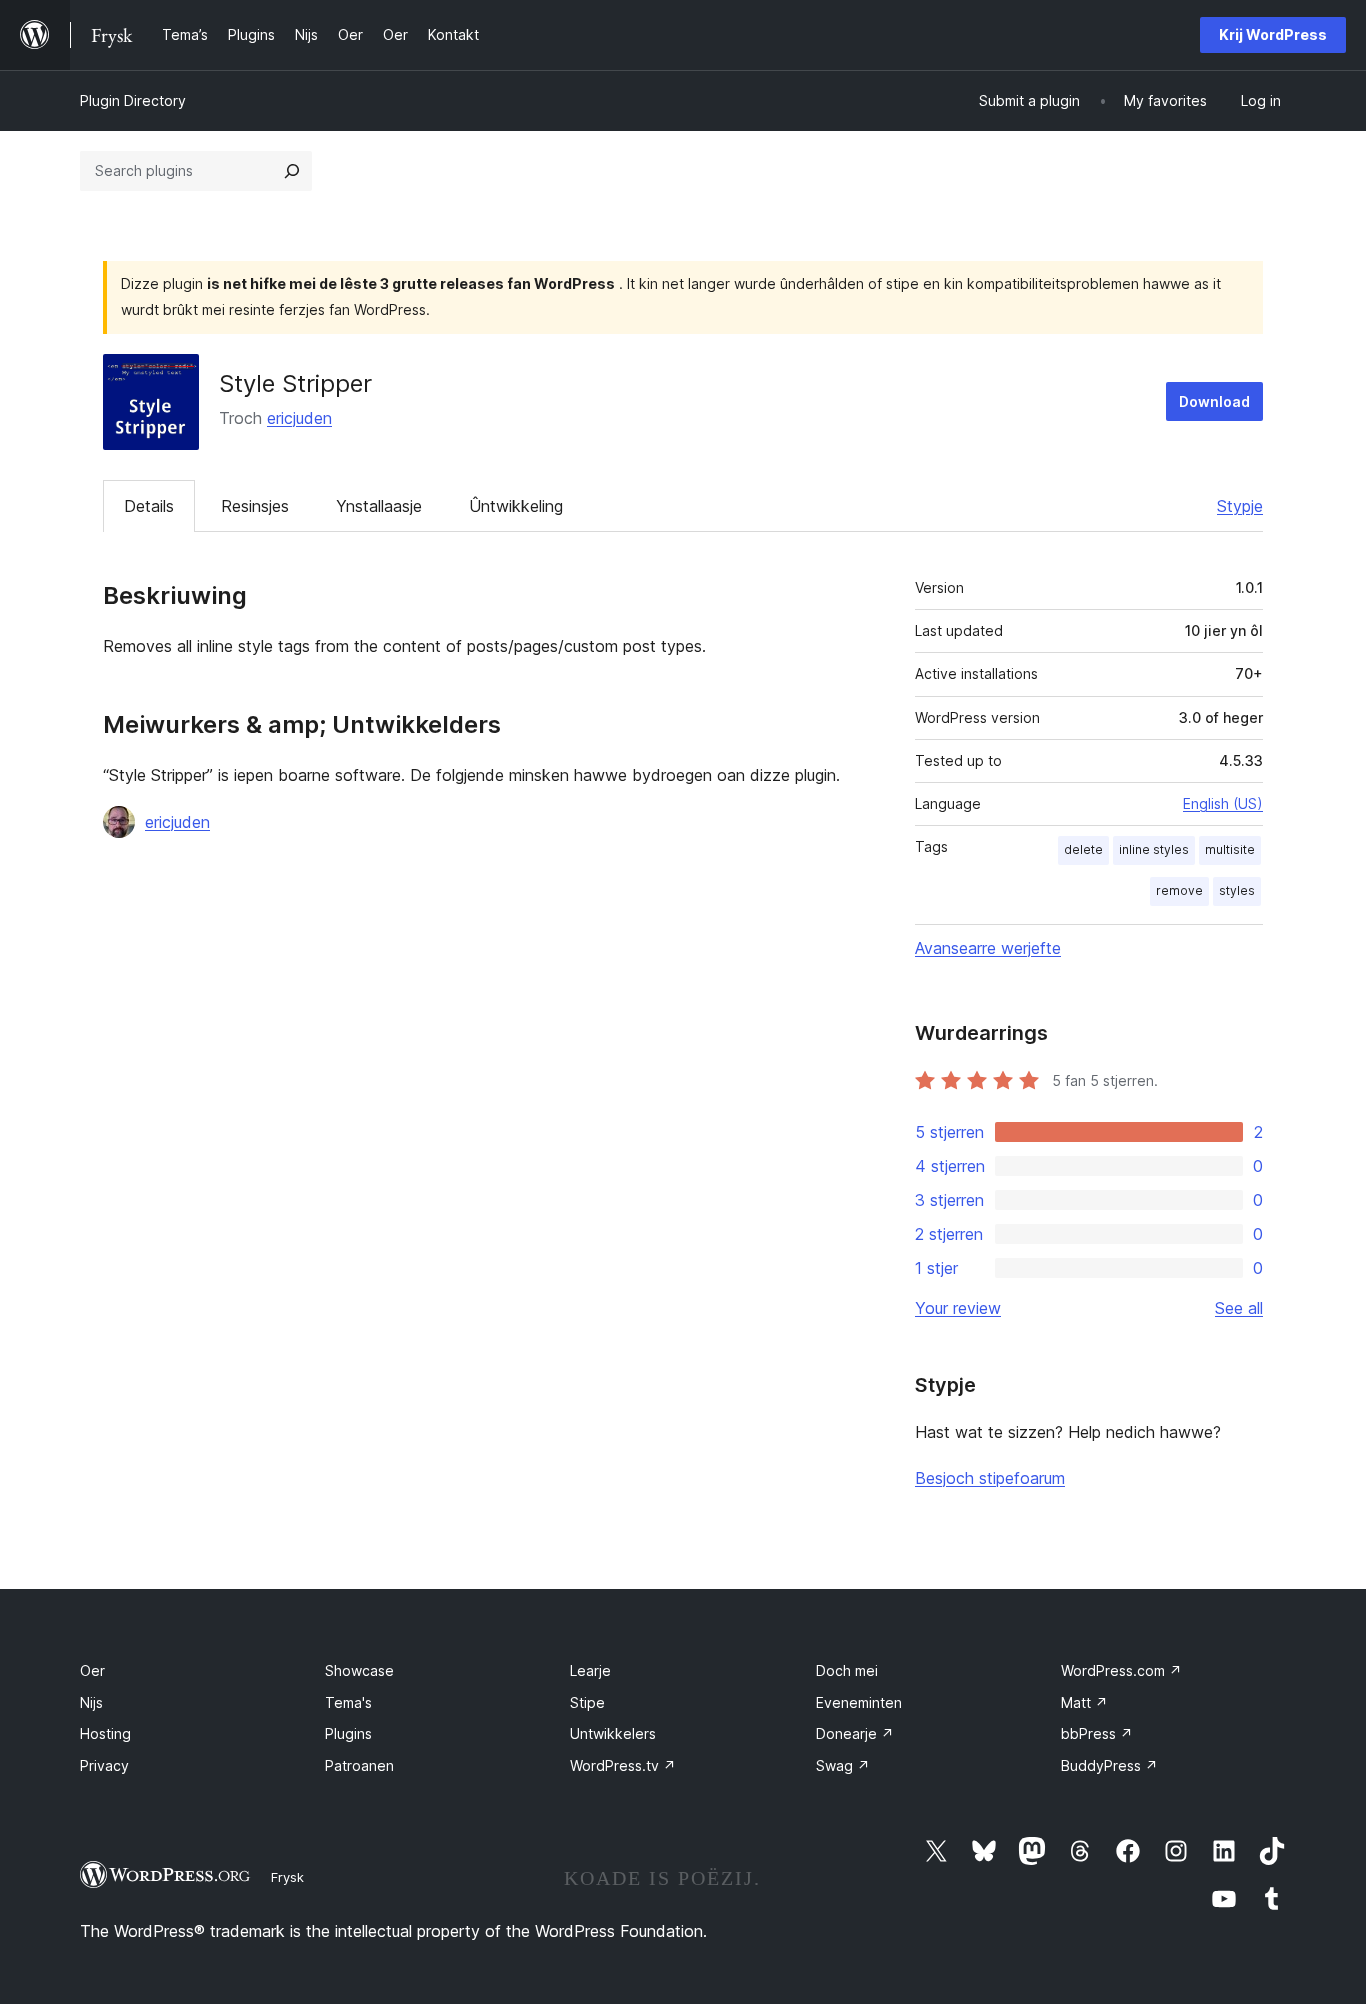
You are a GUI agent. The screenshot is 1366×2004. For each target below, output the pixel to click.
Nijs (91, 1702)
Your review (958, 1308)
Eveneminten (859, 1702)
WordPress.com (1121, 1670)
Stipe (587, 1702)
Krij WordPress (1273, 34)
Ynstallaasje (379, 506)
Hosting (105, 1733)
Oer (92, 1670)
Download (1214, 401)
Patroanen (359, 1765)
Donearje (855, 1733)
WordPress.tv (623, 1765)
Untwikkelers (613, 1733)
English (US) (1223, 803)
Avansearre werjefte (988, 948)
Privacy (104, 1765)
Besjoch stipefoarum (990, 1478)
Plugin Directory (133, 100)
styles (1237, 890)
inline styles (1154, 849)
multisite (1230, 849)
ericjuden (299, 418)
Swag (843, 1765)
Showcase (359, 1670)
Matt (1084, 1702)
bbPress (1097, 1733)
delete (1083, 849)
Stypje (1240, 506)
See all (1239, 1308)
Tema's (348, 1702)
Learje (590, 1670)
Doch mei (847, 1670)
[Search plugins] (292, 171)
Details (149, 506)
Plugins (348, 1733)
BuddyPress (1109, 1765)
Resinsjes (255, 506)
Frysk (287, 1877)
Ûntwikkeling (516, 506)
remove (1179, 890)
